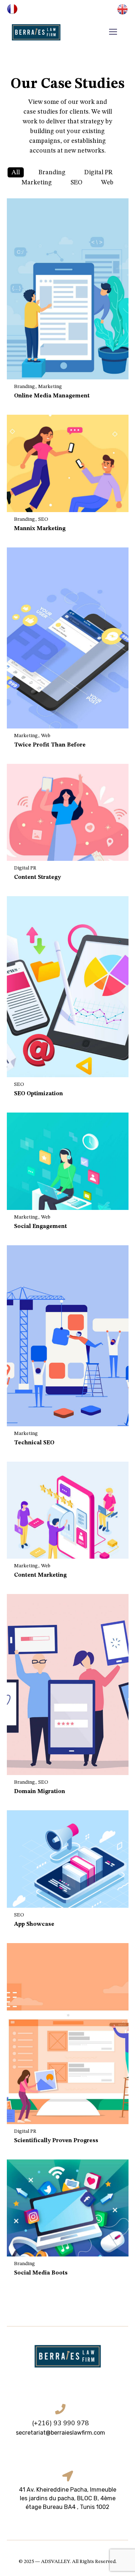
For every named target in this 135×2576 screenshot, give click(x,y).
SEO (76, 182)
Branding (52, 172)
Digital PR (98, 172)
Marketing (37, 182)
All (16, 172)
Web (107, 182)
